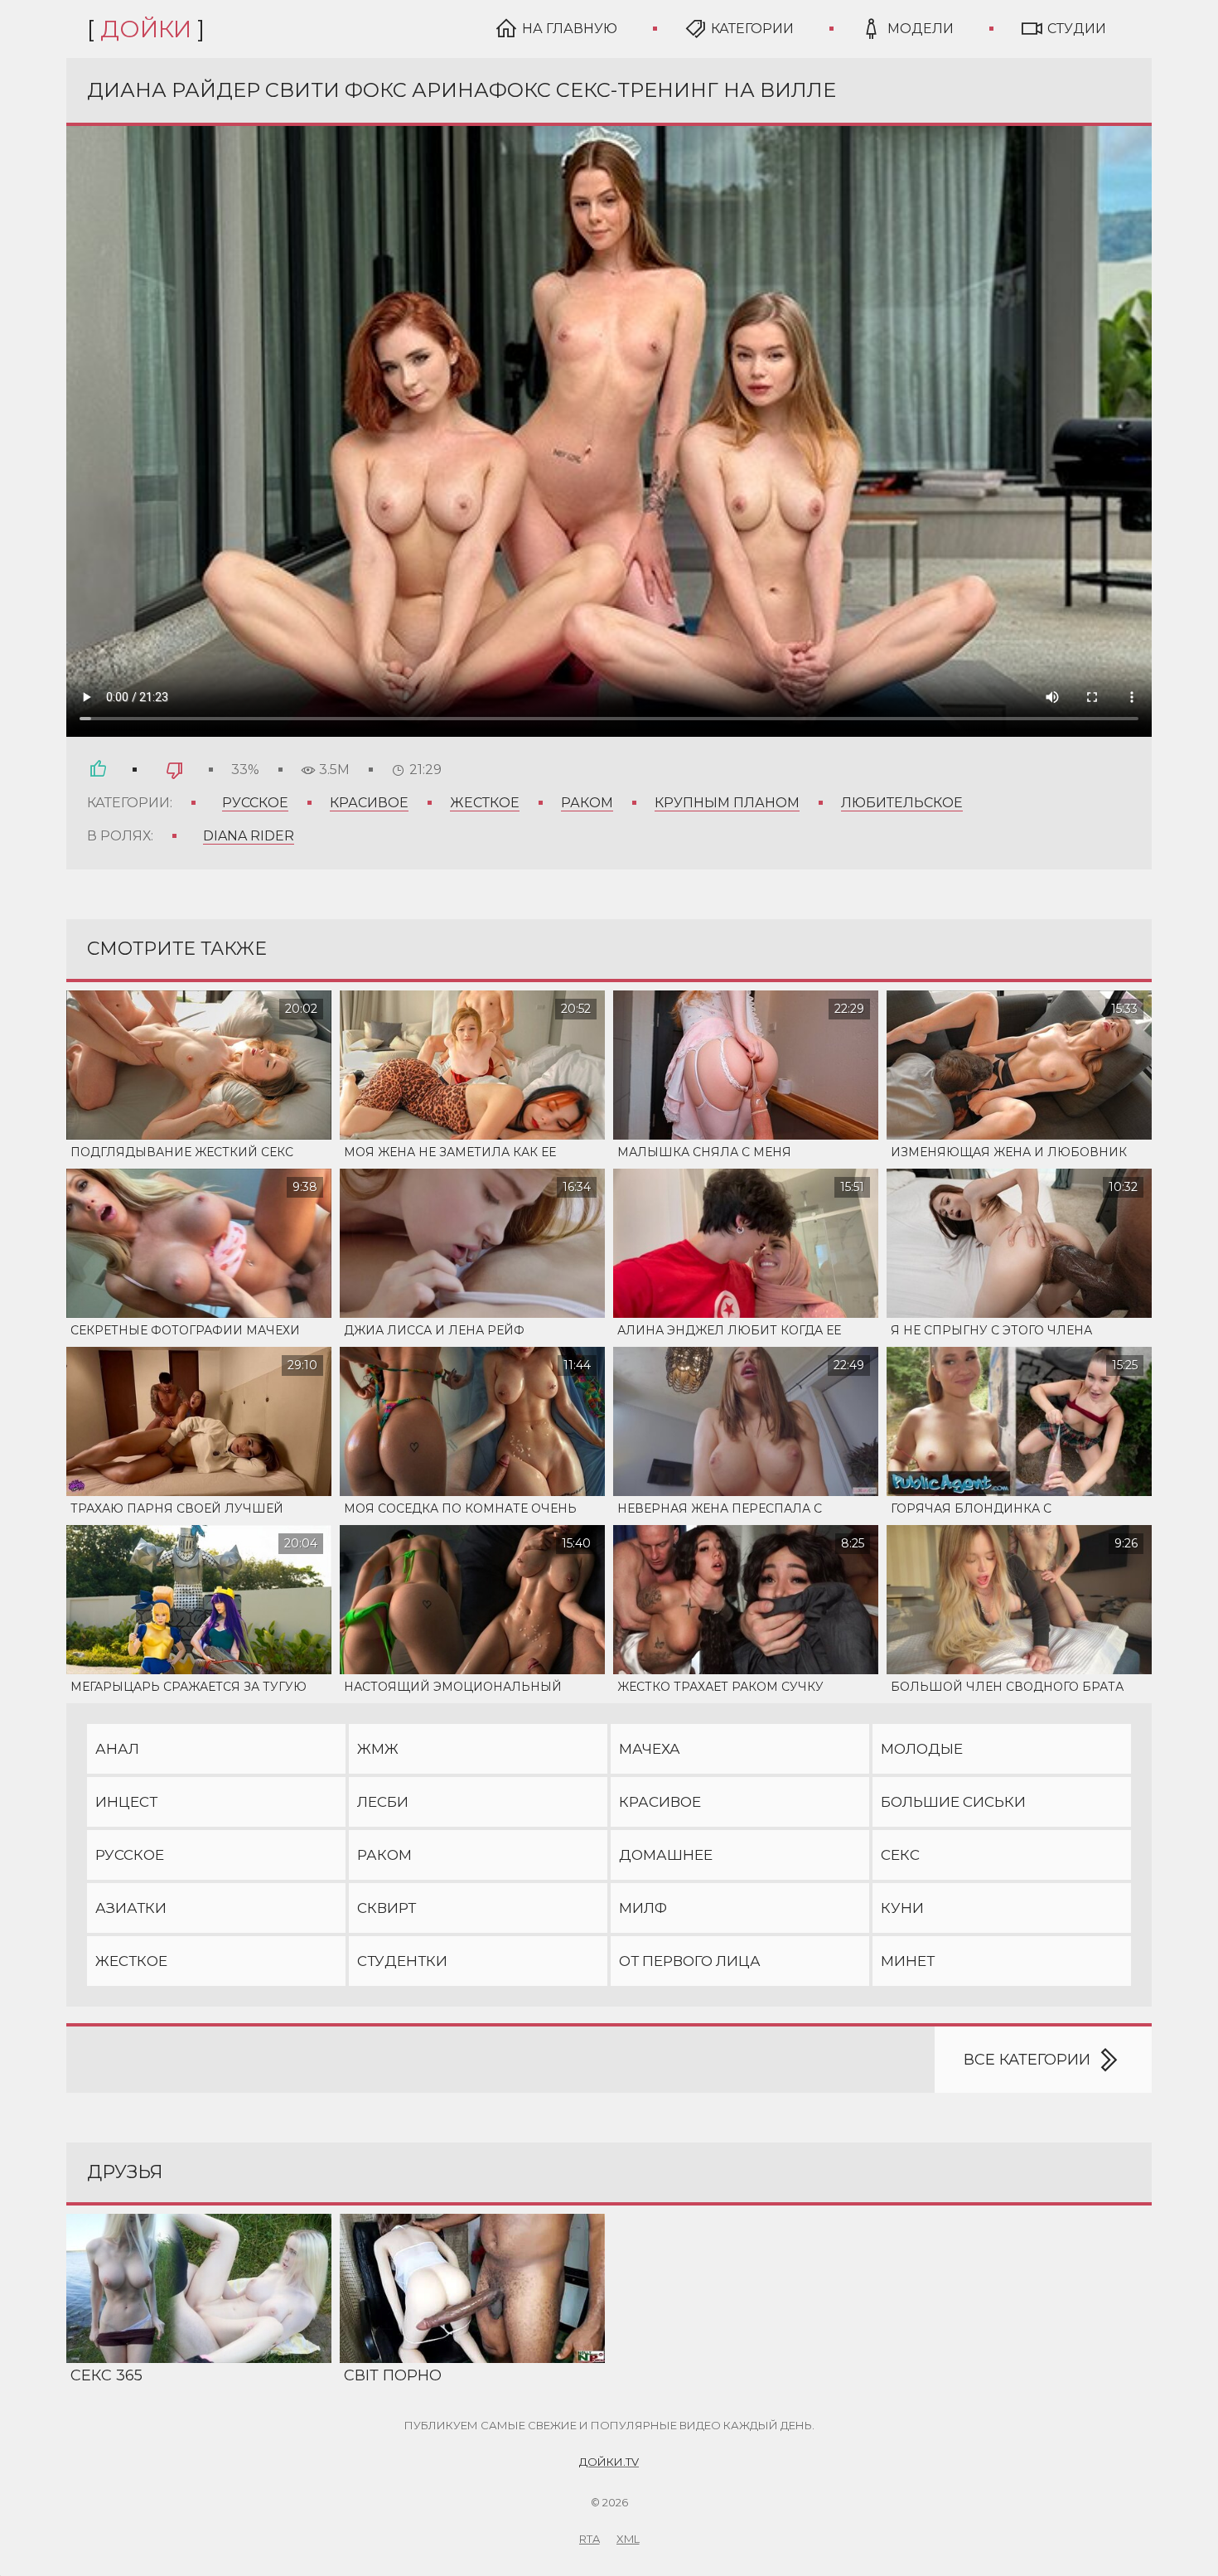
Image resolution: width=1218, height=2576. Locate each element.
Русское (255, 803)
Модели (921, 29)
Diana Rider (249, 836)
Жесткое (485, 803)
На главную (570, 29)
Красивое (369, 803)
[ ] (146, 29)
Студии (1077, 29)
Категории (752, 29)
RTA (590, 2539)
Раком (587, 803)
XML (628, 2539)
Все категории (1027, 2060)
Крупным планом (727, 803)
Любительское (902, 803)
